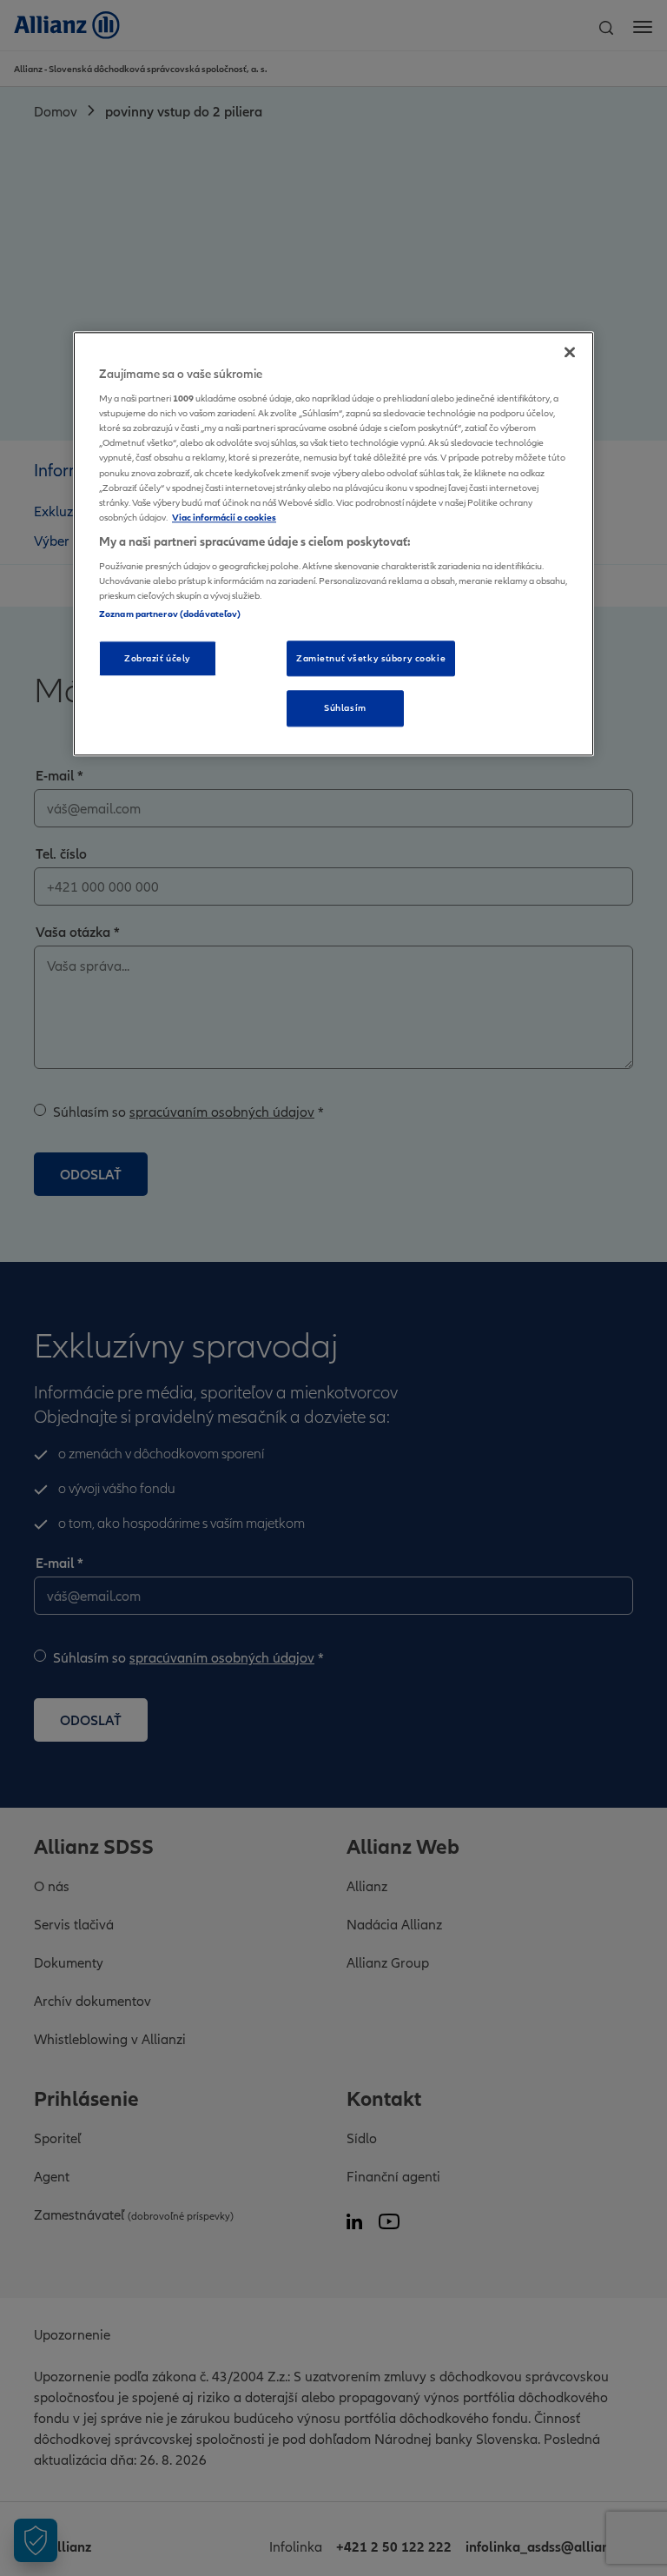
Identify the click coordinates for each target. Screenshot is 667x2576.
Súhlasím (345, 708)
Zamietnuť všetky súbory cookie (371, 658)
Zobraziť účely (158, 658)
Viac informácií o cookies (224, 517)
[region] (333, 544)
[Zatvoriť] (570, 352)
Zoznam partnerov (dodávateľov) (170, 614)
